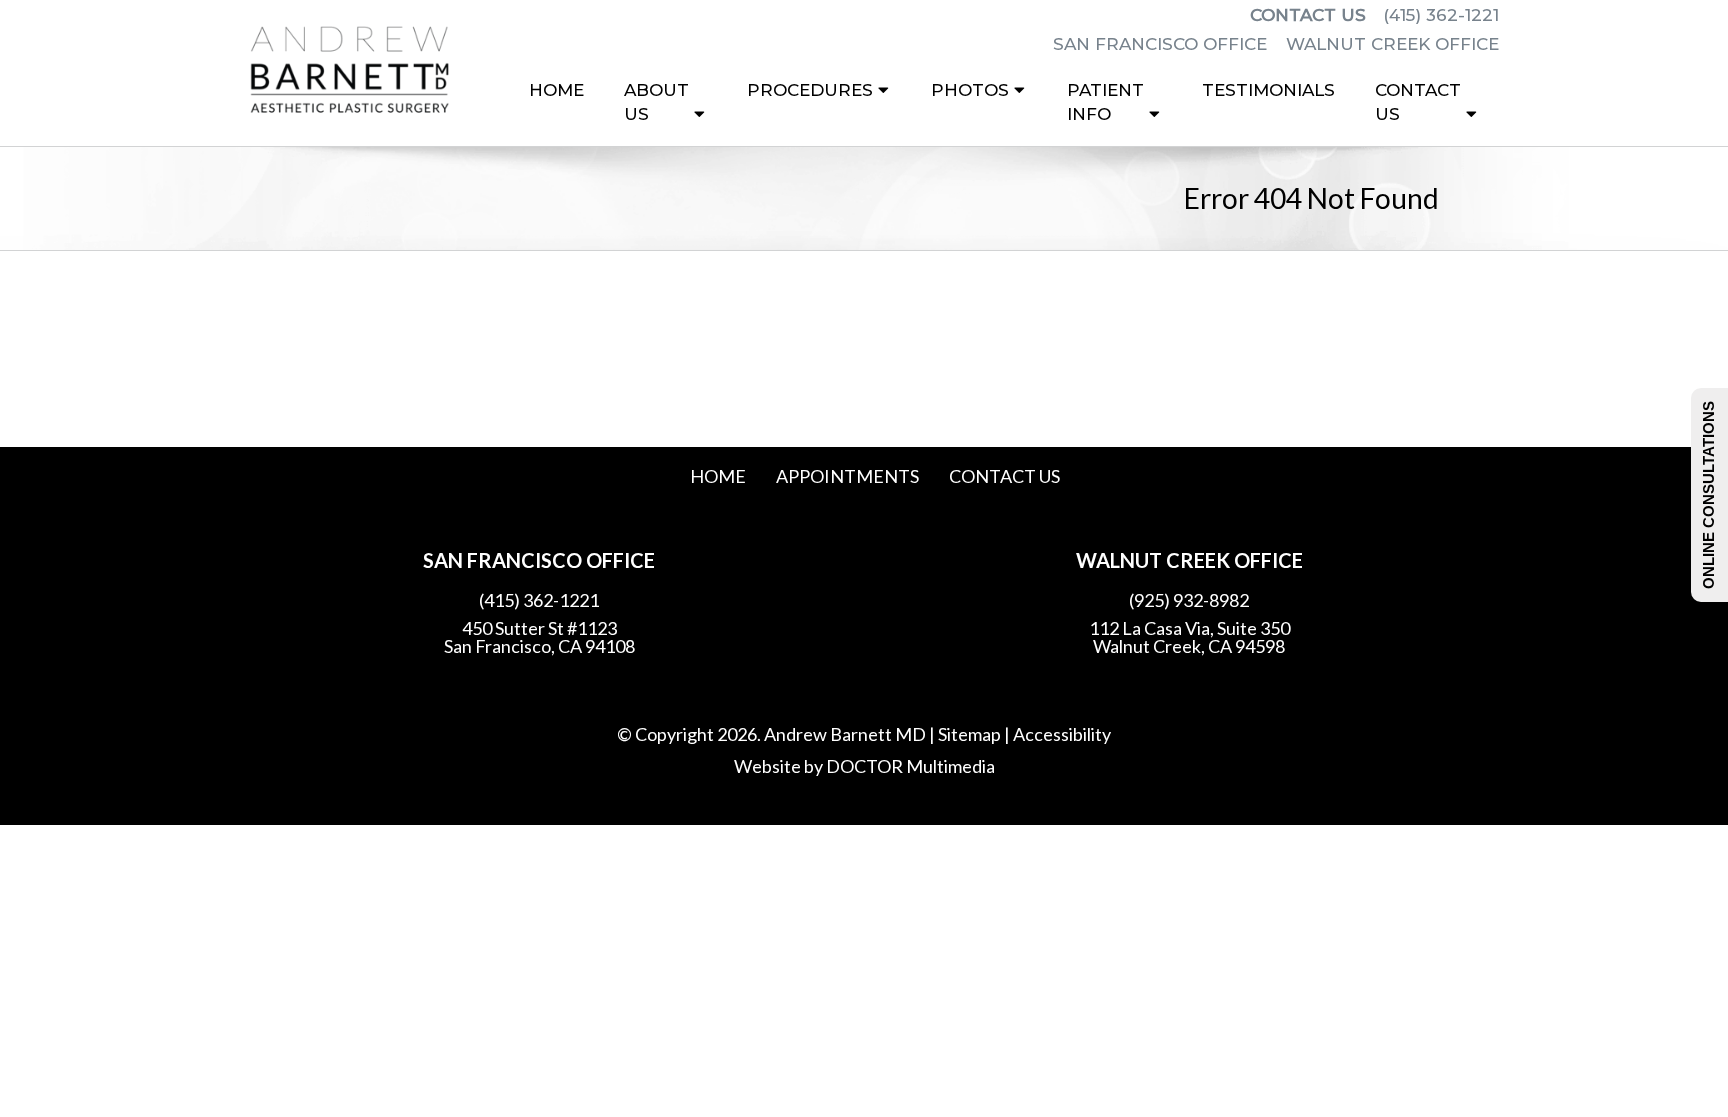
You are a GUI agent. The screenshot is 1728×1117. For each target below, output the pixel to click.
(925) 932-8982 (1189, 600)
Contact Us (1308, 15)
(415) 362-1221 (1441, 15)
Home (556, 90)
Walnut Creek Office (1392, 44)
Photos (970, 90)
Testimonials (1268, 90)
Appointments (847, 476)
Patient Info (1105, 102)
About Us (656, 102)
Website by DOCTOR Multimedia (864, 766)
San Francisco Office (1162, 44)
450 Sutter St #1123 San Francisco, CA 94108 (539, 637)
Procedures (810, 90)
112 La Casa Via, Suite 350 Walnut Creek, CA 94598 (1189, 637)
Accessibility (1062, 734)
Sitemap (969, 734)
